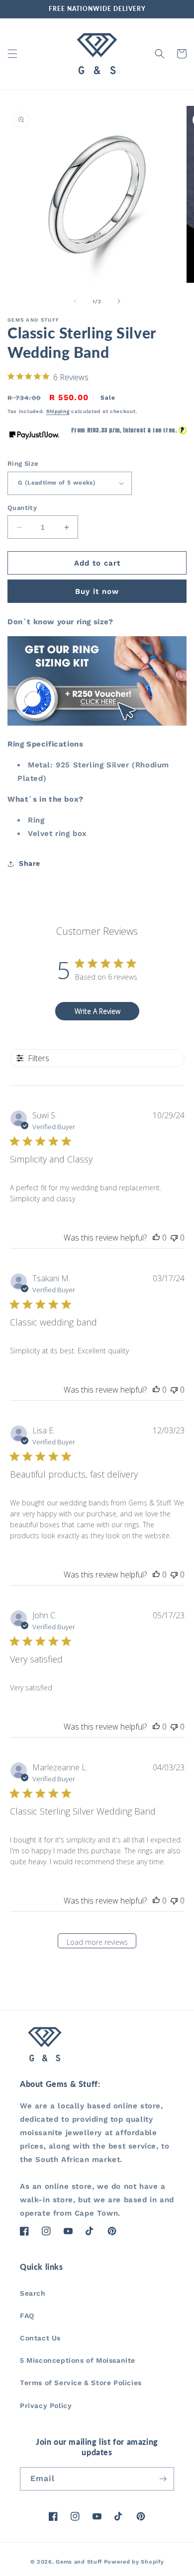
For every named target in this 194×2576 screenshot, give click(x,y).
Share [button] (30, 863)
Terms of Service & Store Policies (81, 2383)
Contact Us (40, 2338)
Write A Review (97, 1011)
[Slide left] (75, 301)
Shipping (58, 411)
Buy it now (97, 591)
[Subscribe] (163, 2479)
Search (33, 2293)
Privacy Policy (46, 2406)
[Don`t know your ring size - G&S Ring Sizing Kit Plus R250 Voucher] (97, 723)
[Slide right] (119, 301)
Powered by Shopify (134, 2562)
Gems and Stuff (79, 2562)
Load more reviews (97, 1942)
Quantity (22, 508)
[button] (12, 54)
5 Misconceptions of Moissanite (78, 2360)
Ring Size (23, 463)
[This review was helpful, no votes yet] (156, 1238)
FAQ (27, 2316)
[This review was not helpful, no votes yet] (174, 1238)
